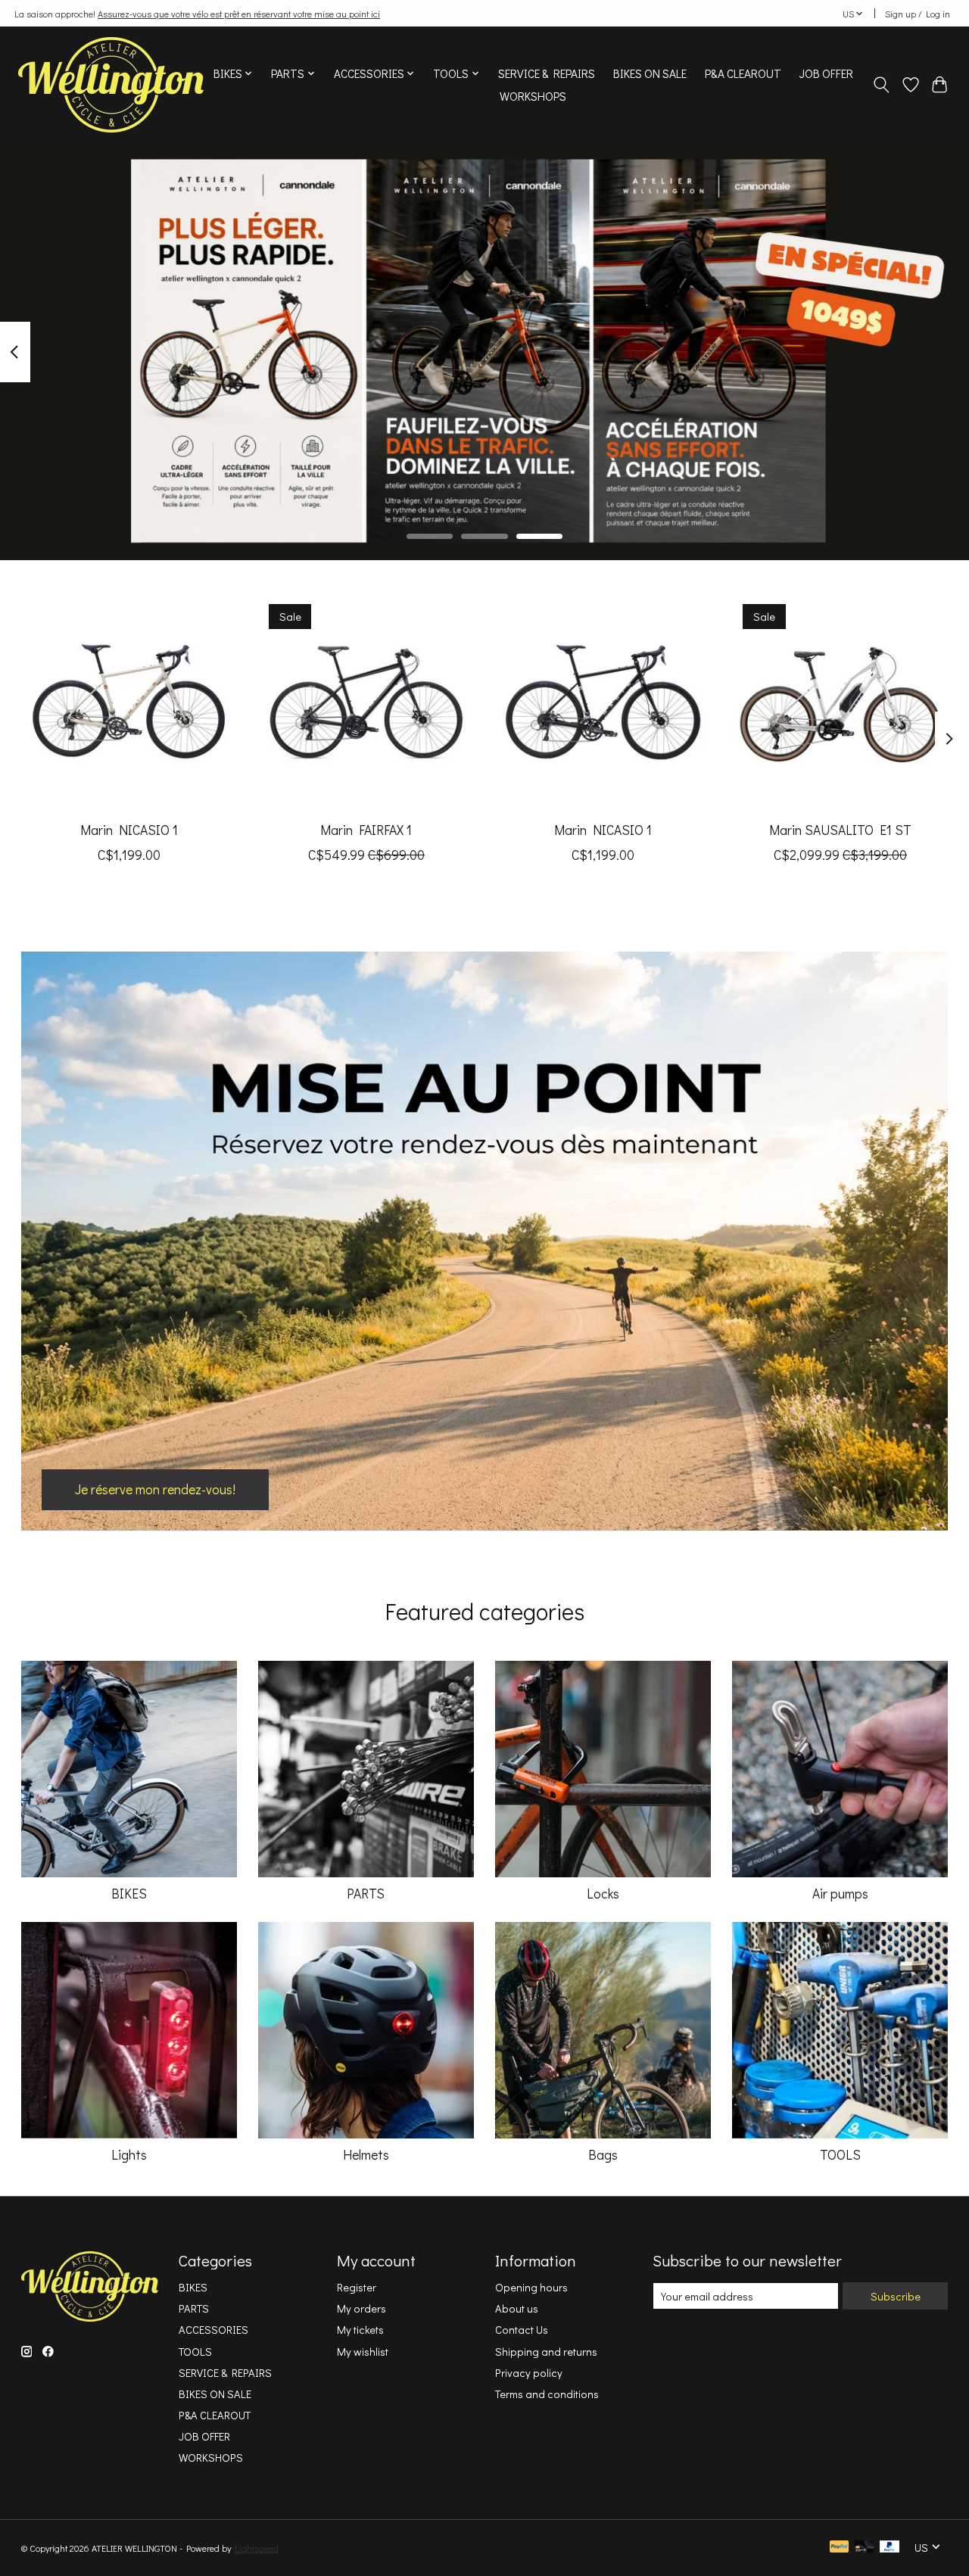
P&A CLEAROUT (743, 73)
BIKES (129, 1894)
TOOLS (840, 2155)
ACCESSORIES (213, 2330)
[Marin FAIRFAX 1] (366, 702)
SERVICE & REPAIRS (547, 73)
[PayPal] (840, 2548)
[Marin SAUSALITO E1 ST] (840, 702)
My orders (361, 2308)
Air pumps (840, 1894)
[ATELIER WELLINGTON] (111, 85)
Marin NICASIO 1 (129, 830)
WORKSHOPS (533, 96)
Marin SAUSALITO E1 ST (840, 830)
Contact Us (522, 2330)
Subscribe (896, 2296)
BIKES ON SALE (650, 73)
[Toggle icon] (881, 85)
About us (517, 2308)
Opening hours (531, 2287)
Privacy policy (529, 2373)
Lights (129, 2155)
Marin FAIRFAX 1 (366, 830)
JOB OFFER (826, 73)
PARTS (366, 1894)
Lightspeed (257, 2548)
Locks (603, 1894)
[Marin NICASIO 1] (129, 702)
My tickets (360, 2330)
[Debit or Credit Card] (865, 2548)
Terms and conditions (547, 2394)
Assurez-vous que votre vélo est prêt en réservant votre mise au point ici (239, 14)
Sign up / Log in (918, 14)
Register (357, 2287)
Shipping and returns (546, 2352)
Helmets (366, 2155)
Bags (603, 2155)
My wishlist (363, 2352)
